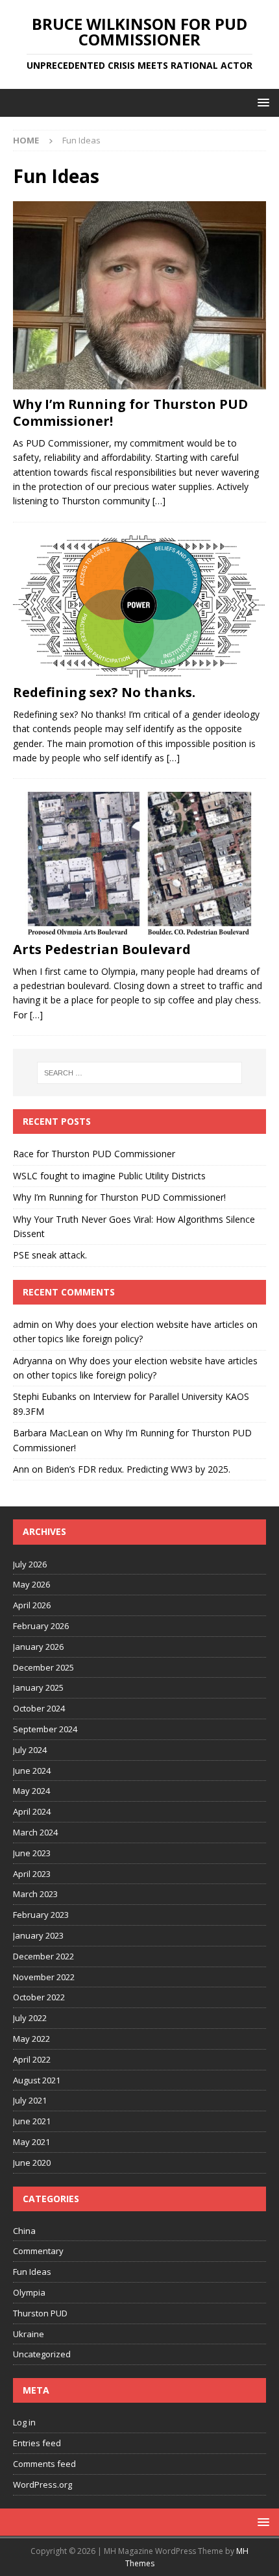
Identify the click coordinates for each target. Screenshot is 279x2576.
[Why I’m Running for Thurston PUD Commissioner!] (139, 295)
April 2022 (32, 2059)
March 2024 (35, 1832)
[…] (159, 501)
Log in (24, 2422)
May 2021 (31, 2142)
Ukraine (29, 2334)
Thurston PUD (40, 2313)
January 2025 (38, 1687)
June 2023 (32, 1853)
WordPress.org (42, 2484)
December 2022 (43, 1956)
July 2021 (30, 2100)
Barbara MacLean (51, 1433)
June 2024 (32, 1771)
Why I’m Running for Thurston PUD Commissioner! (130, 412)
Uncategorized (42, 2354)
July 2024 (30, 1750)
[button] (261, 102)
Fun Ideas (32, 2272)
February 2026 (41, 1626)
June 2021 (32, 2121)
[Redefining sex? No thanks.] (139, 607)
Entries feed (37, 2443)
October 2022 (39, 1997)
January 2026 (38, 1647)
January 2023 (38, 1935)
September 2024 (45, 1729)
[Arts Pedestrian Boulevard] (139, 863)
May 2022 (31, 2039)
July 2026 (30, 1564)
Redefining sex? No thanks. (104, 692)
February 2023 (41, 1915)
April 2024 (32, 1811)
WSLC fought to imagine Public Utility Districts (109, 1176)
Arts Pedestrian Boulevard (102, 949)
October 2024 (39, 1708)
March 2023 (35, 1894)
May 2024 (31, 1791)
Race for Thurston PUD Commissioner (94, 1154)
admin (26, 1324)
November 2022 (44, 1977)
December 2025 (43, 1667)
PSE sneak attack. (50, 1255)
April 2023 (32, 1874)
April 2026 (32, 1605)
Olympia (29, 2292)
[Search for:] (140, 1073)
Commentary (38, 2251)
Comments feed (44, 2464)
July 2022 (30, 2018)
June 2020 (32, 2163)
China (24, 2231)
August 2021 (37, 2080)
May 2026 (31, 1584)
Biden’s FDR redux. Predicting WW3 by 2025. (138, 1469)
